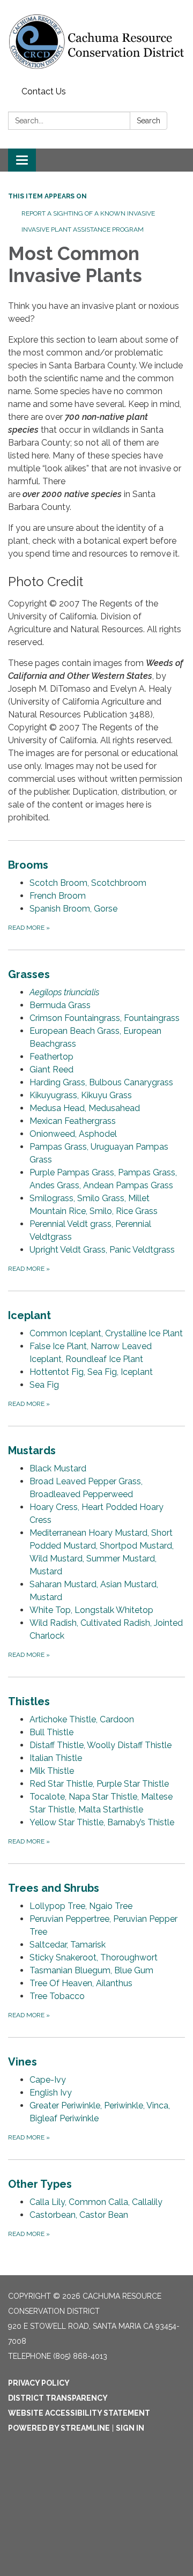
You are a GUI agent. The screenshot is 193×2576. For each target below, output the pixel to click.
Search (149, 121)
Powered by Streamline (59, 2428)
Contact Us (44, 91)
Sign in (130, 2428)
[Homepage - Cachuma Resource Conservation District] (96, 41)
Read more (29, 928)
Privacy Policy (39, 2383)
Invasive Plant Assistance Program (83, 230)
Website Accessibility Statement (79, 2413)
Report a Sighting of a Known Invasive (88, 213)
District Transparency (58, 2398)
